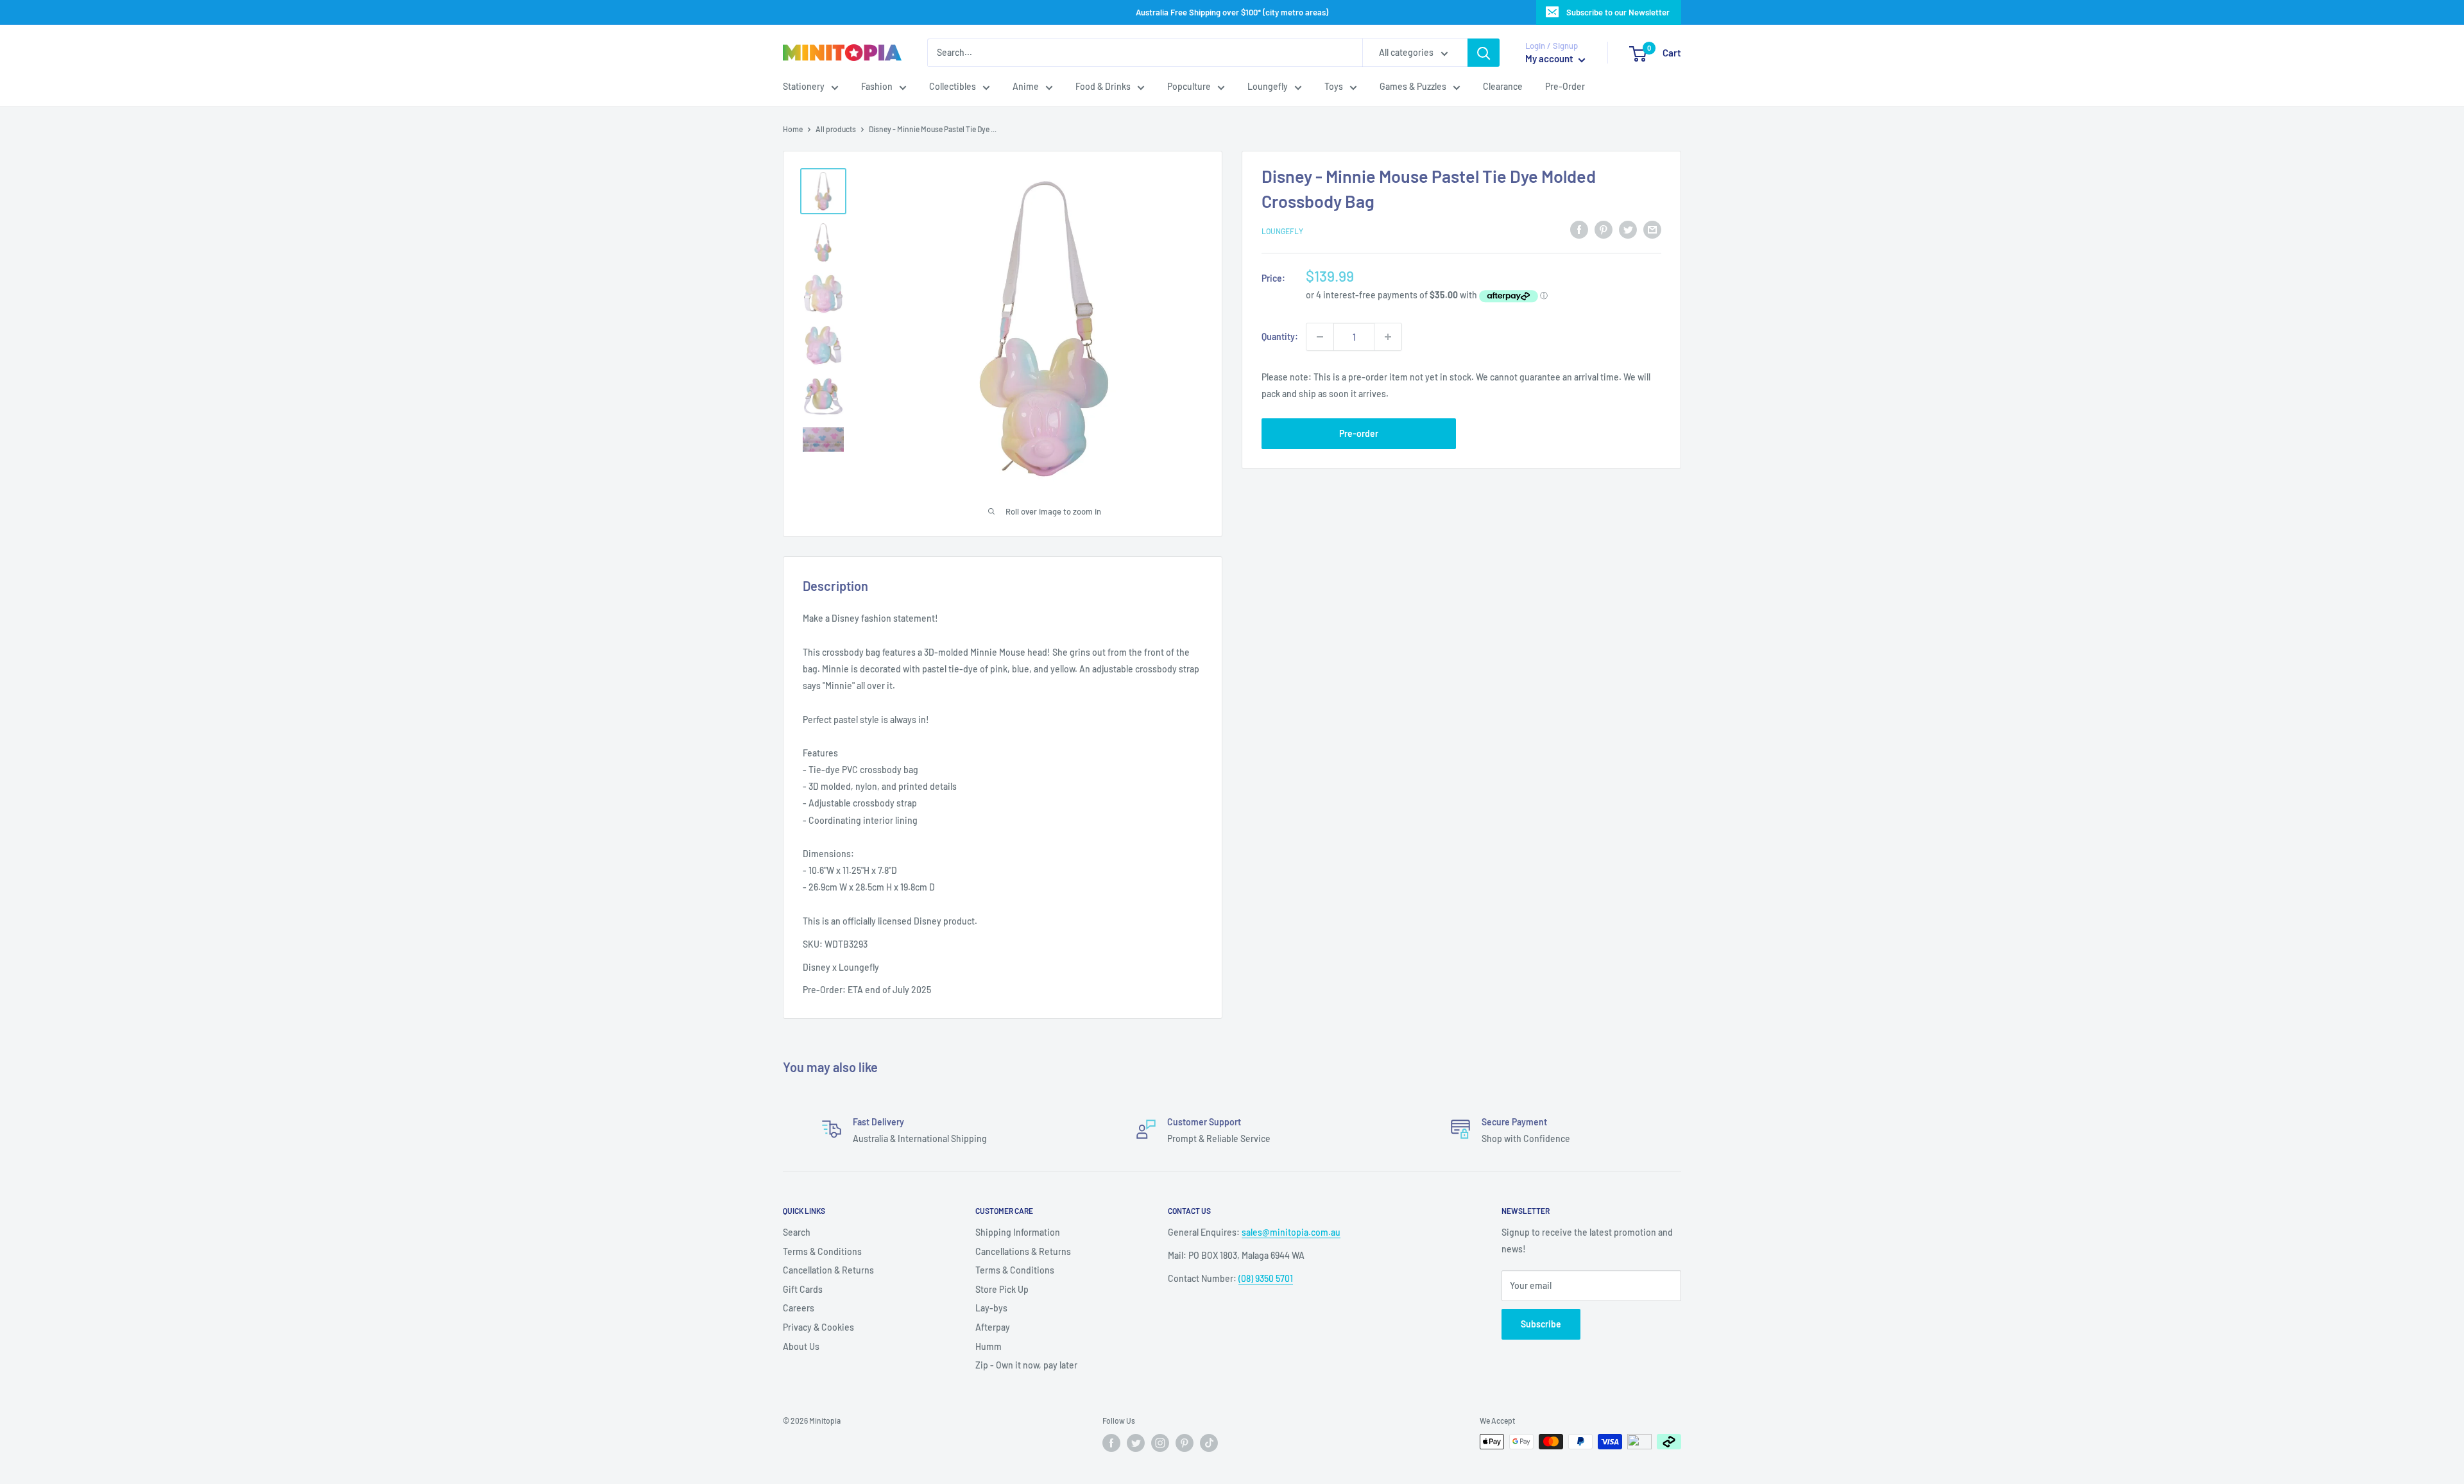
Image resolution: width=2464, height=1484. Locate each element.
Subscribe (1541, 1324)
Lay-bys (991, 1308)
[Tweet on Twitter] (1628, 229)
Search (797, 1232)
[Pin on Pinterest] (1604, 229)
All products (836, 129)
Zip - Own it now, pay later (1026, 1365)
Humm (988, 1346)
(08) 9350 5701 (1266, 1278)
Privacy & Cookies (818, 1327)
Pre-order (1359, 434)
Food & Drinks (1103, 87)
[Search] (1484, 53)
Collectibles (953, 87)
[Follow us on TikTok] (1209, 1443)
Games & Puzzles (1413, 87)
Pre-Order (1565, 87)
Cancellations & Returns (1023, 1251)
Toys (1334, 87)
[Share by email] (1652, 229)
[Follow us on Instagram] (1160, 1443)
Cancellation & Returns (828, 1270)
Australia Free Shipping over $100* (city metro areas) (1232, 12)
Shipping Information (1018, 1232)
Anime (1026, 87)
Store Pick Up (1002, 1289)
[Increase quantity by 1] (1388, 337)
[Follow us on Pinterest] (1185, 1443)
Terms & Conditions (822, 1251)
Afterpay (993, 1327)
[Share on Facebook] (1579, 229)
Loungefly (1268, 87)
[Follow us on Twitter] (1136, 1443)
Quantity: (1280, 337)
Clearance (1503, 87)
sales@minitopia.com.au (1291, 1232)
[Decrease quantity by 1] (1320, 337)
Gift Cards (803, 1289)
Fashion (877, 87)
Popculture (1189, 87)
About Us (801, 1346)
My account (1550, 59)
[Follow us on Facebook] (1111, 1443)
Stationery (804, 87)
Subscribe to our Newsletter (1618, 12)
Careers (799, 1308)
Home (793, 129)
